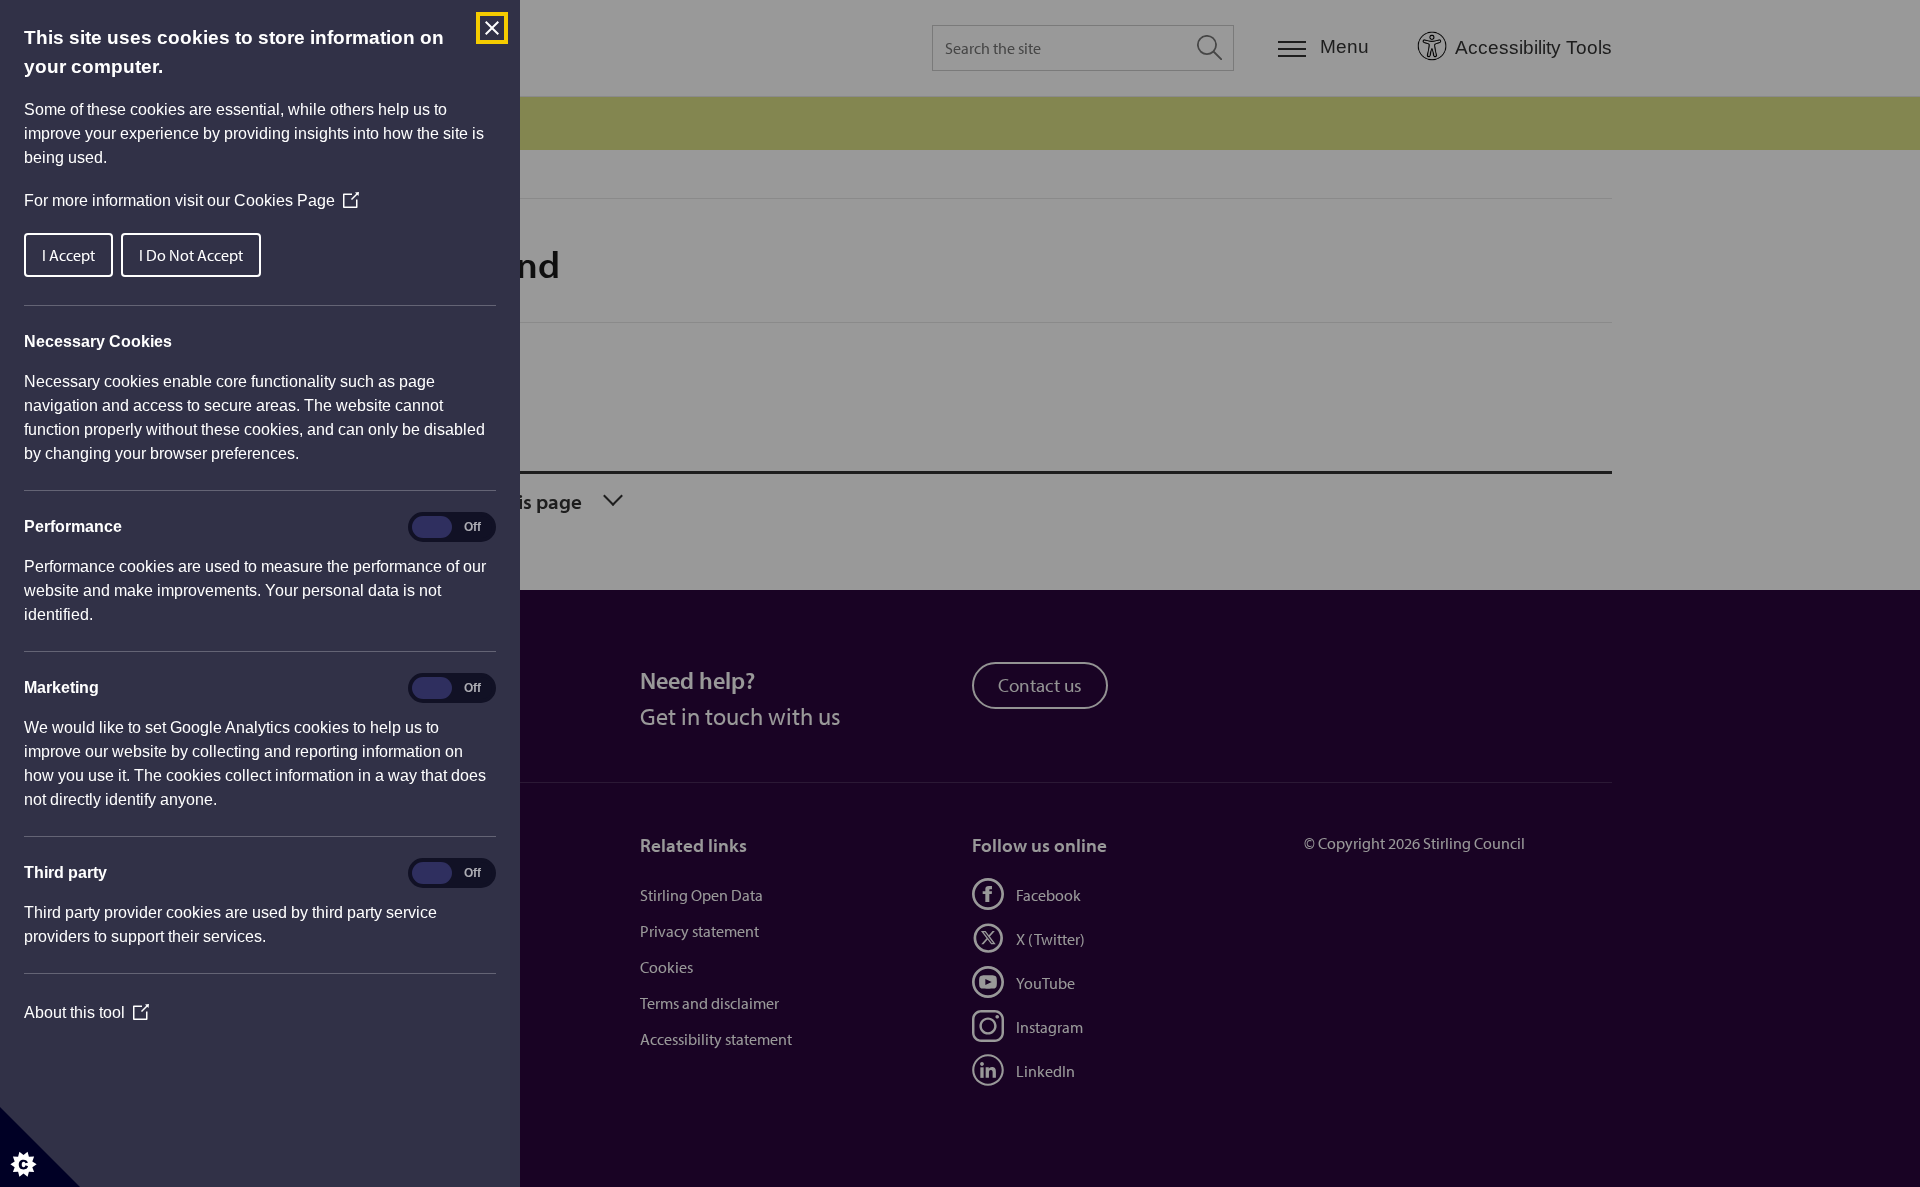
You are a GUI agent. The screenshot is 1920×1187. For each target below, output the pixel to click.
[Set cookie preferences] (40, 1147)
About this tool (86, 1012)
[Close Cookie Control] (492, 28)
